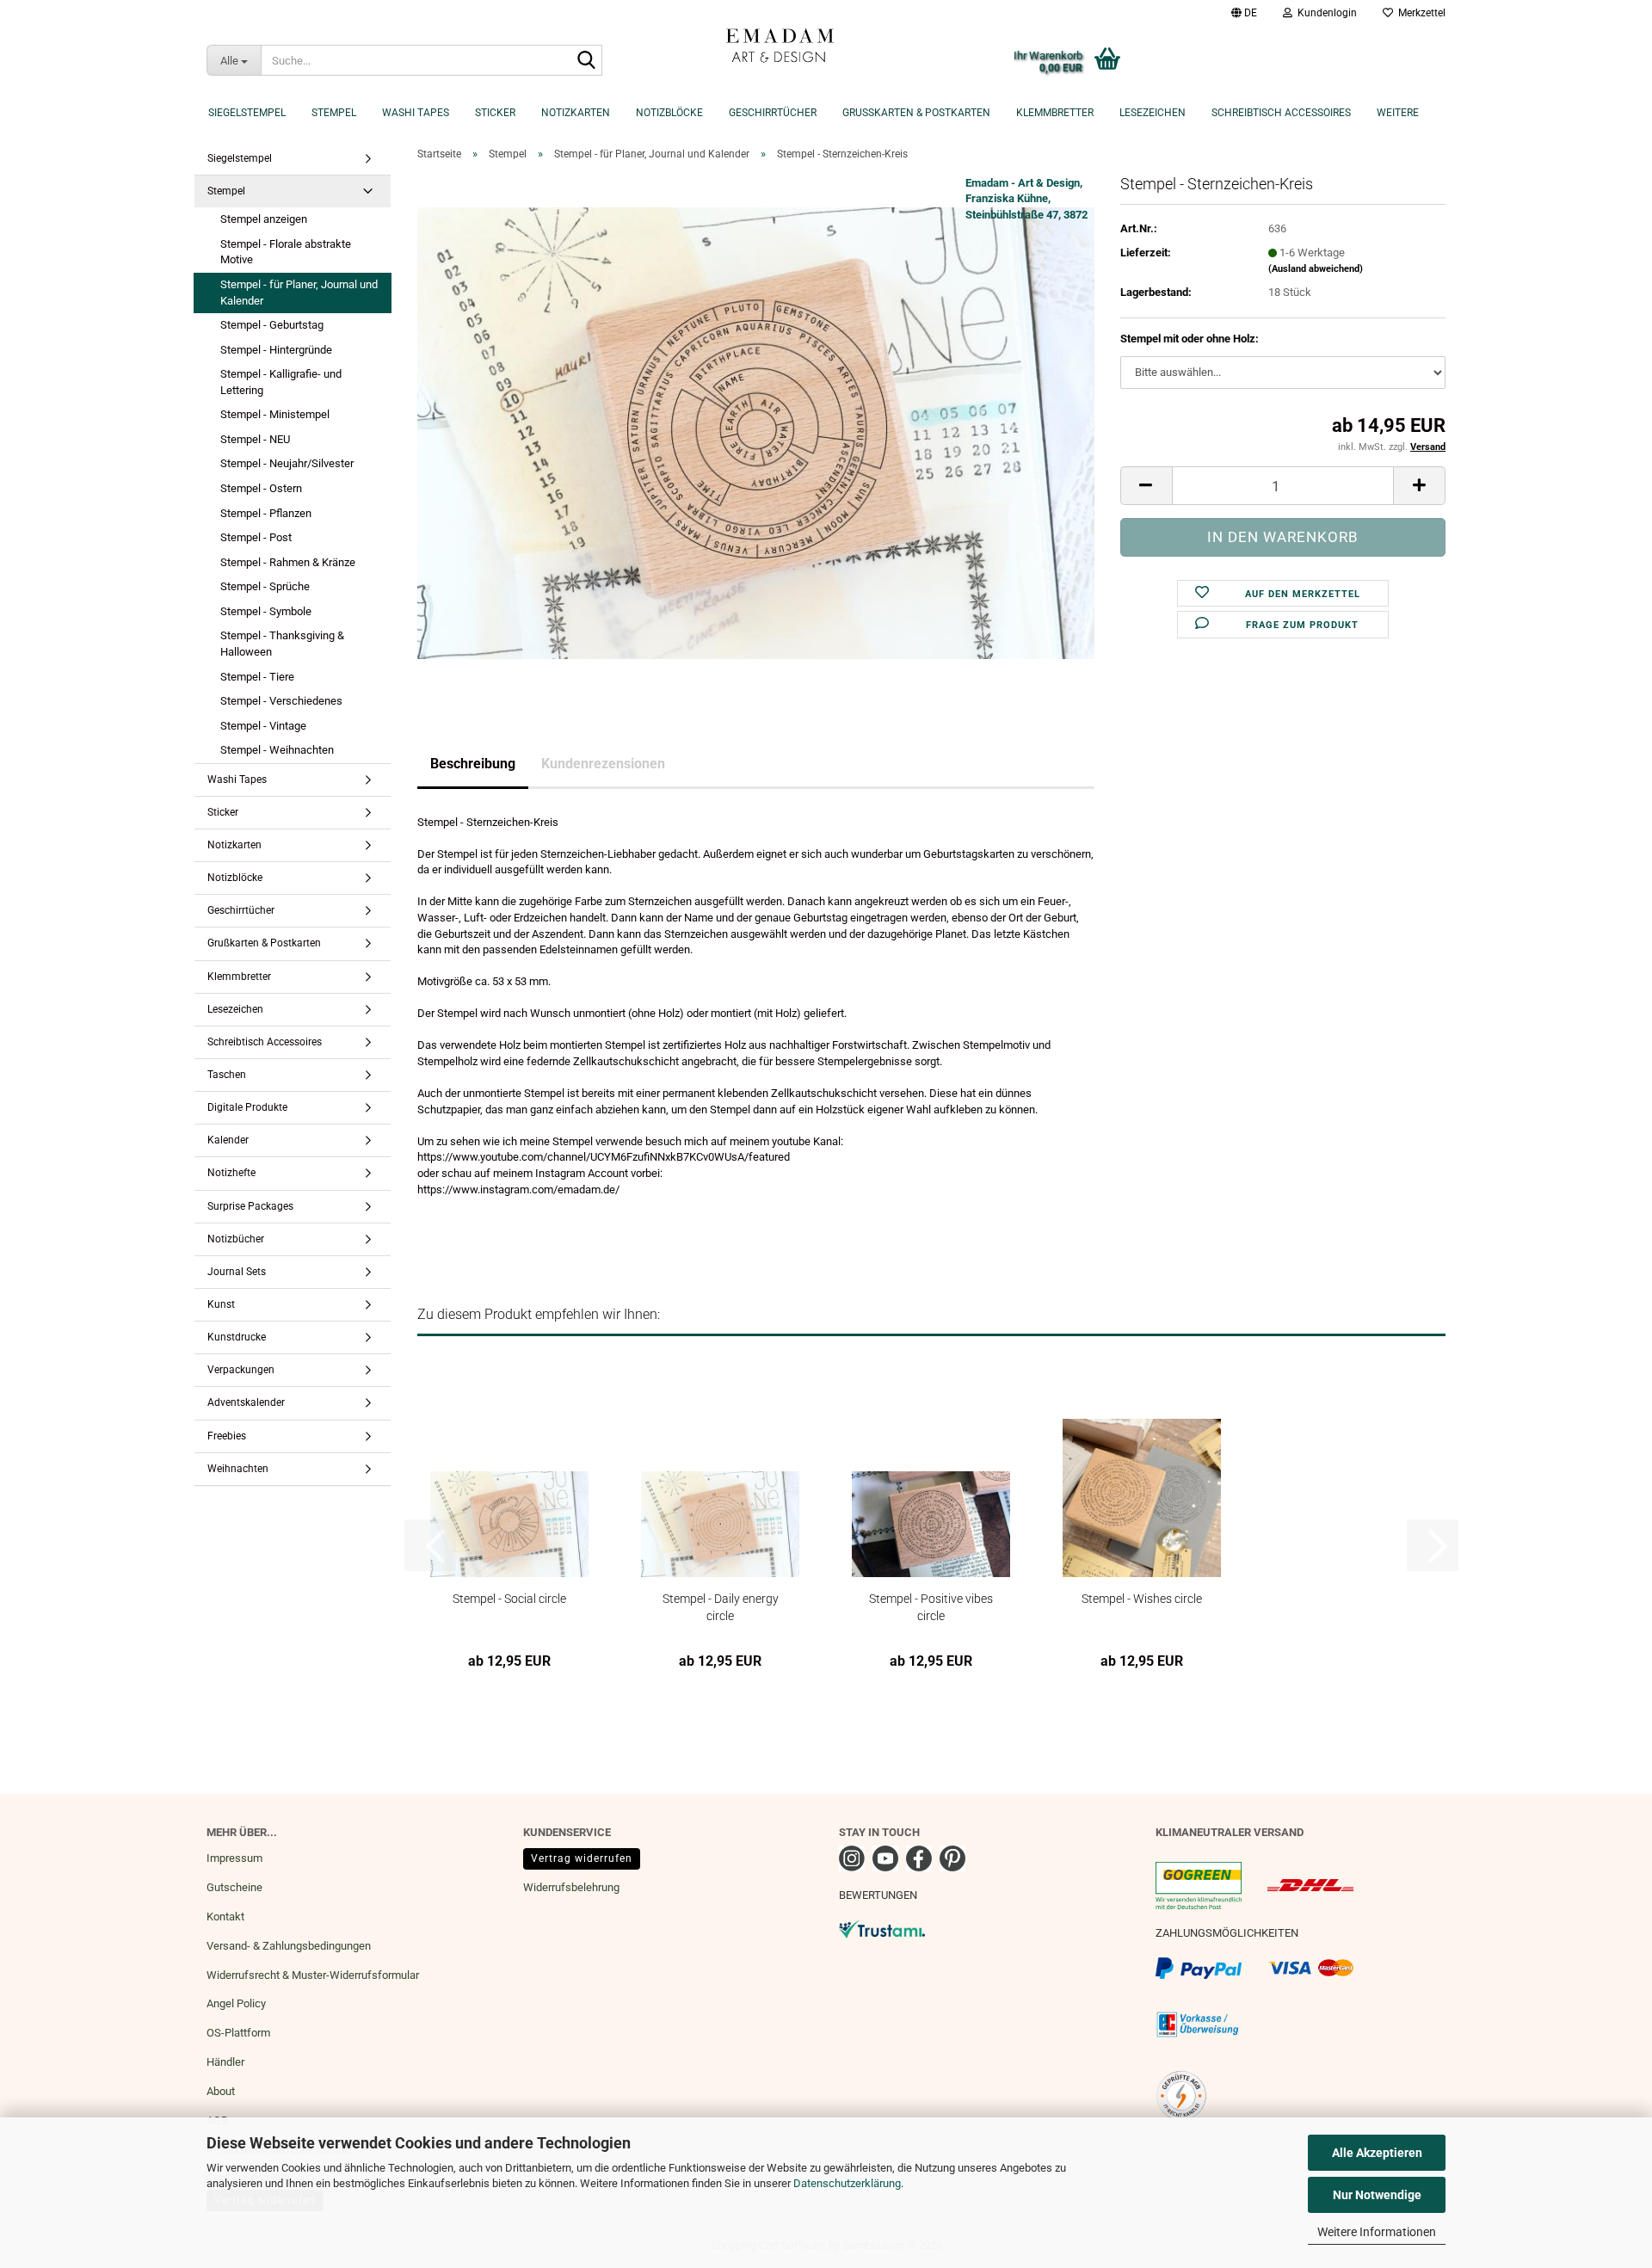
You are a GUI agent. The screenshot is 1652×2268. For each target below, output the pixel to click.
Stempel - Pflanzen (266, 513)
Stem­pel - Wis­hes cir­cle (1142, 1599)
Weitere (1398, 113)
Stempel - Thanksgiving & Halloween (282, 644)
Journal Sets (237, 1272)
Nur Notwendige (1377, 2195)
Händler (225, 2062)
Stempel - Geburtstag (272, 325)
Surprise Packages (250, 1206)
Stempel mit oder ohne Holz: (1190, 339)
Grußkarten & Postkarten (916, 113)
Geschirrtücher (773, 113)
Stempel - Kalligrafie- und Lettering (281, 382)
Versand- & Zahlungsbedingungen (289, 1946)
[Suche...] (586, 61)
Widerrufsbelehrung (571, 1887)
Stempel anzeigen (264, 219)
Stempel (334, 113)
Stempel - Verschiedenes (281, 701)
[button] (1244, 13)
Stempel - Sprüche (265, 586)
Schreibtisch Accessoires (1281, 113)
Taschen (227, 1075)
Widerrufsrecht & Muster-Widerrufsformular (313, 1975)
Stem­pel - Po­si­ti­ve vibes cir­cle (931, 1607)
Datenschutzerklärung (847, 2183)
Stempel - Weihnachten (277, 750)
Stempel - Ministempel (275, 414)
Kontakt (225, 1917)
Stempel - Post (256, 537)
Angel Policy (236, 2003)
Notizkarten (576, 113)
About (221, 2091)
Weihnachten (238, 1469)
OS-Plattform (238, 2033)
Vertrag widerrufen (582, 1858)
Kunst (221, 1304)
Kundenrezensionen (603, 764)
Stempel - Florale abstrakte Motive (286, 252)
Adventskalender (246, 1402)
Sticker (495, 113)
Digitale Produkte (247, 1107)
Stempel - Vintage (263, 726)
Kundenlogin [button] (1325, 13)
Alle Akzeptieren (1377, 2153)
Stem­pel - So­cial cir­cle (509, 1599)
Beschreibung (473, 764)
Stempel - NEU (255, 439)
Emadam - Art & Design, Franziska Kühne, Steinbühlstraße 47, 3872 (1026, 199)
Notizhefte (231, 1173)
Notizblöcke (669, 113)
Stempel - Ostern (261, 488)
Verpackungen (241, 1370)
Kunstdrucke (237, 1337)
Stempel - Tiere (257, 677)
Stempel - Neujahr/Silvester (287, 463)
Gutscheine (234, 1887)
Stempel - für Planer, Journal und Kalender (299, 293)
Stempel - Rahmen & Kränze (288, 562)
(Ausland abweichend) (1316, 269)
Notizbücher (236, 1239)
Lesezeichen (1153, 113)
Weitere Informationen (1377, 2232)
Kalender (228, 1140)
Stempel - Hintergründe (276, 350)
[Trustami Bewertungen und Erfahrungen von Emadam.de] (882, 1928)
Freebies (227, 1436)
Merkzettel (1419, 13)
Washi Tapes (416, 113)
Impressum (234, 1858)
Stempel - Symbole (266, 611)
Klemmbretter (1055, 113)
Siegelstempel (247, 113)
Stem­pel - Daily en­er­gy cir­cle (721, 1607)
